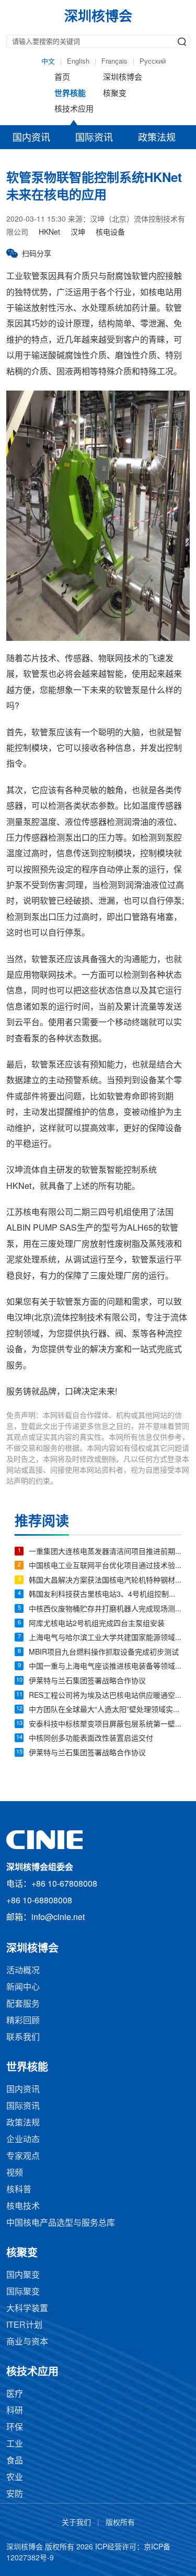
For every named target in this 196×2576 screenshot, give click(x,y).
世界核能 (70, 94)
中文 (48, 62)
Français (114, 62)
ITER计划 (24, 2325)
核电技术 (23, 2207)
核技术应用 (74, 110)
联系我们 (23, 2038)
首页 (62, 78)
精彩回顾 (23, 2021)
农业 (15, 2478)
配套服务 (23, 2004)
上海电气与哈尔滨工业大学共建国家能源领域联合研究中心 (105, 1638)
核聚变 (115, 94)
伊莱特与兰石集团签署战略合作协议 (87, 1681)
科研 (15, 2411)
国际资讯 (94, 138)
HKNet (49, 233)
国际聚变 (23, 2292)
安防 (15, 2494)
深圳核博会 (123, 78)
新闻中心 (23, 1988)
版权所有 (120, 2523)
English (78, 62)
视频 (15, 2173)
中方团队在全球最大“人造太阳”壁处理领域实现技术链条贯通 (105, 1710)
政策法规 (157, 138)
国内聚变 (23, 2275)
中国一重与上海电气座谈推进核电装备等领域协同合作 (105, 1667)
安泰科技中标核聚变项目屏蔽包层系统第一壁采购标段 (105, 1725)
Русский (153, 62)
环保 (15, 2428)
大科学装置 (27, 2309)
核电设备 (110, 233)
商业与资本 (27, 2342)
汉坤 (78, 233)
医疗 (15, 2394)
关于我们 (76, 2523)
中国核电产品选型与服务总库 (61, 2223)
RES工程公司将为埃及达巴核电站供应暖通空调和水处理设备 (105, 1696)
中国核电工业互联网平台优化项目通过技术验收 (105, 1566)
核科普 (19, 2190)
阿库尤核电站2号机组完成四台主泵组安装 (97, 1624)
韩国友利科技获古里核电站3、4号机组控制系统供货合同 (105, 1595)
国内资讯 (31, 138)
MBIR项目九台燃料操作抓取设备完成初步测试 (104, 1653)
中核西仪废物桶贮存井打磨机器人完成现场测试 (105, 1609)
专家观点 (23, 2156)
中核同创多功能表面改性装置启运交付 (91, 1739)
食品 (15, 2461)
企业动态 (23, 2140)
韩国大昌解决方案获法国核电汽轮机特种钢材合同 (105, 1581)
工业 (15, 2444)
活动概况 (23, 1971)
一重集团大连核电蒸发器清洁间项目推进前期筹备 (105, 1552)
